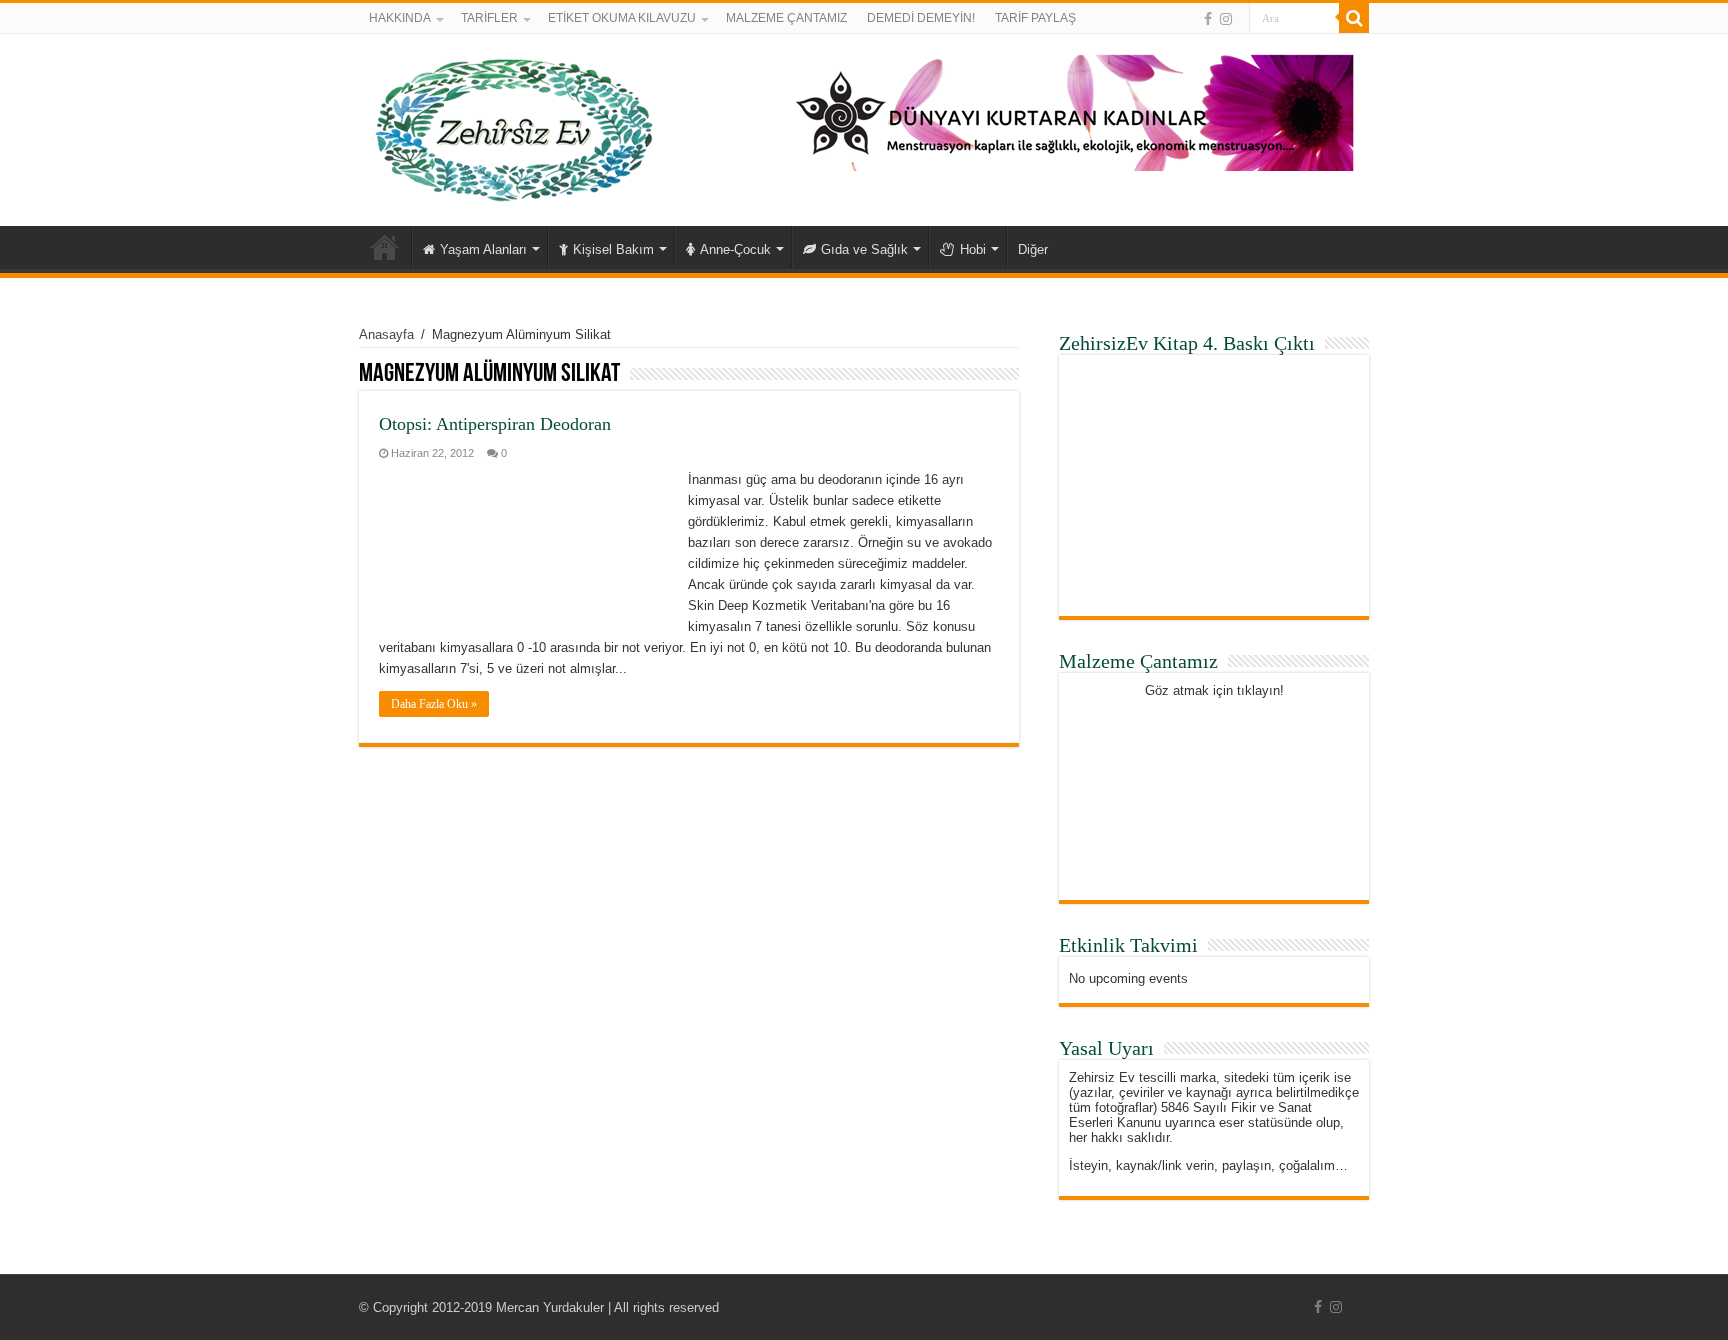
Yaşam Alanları (483, 249)
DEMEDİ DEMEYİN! (921, 18)
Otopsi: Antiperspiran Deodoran (495, 424)
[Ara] (1354, 18)
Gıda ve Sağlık (864, 249)
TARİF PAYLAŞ (1035, 18)
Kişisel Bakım (613, 249)
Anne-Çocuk (735, 249)
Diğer (1033, 249)
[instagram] (1226, 19)
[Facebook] (1208, 19)
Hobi (973, 249)
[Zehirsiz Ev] (514, 126)
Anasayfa (385, 247)
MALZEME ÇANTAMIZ (786, 18)
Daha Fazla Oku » (434, 704)
